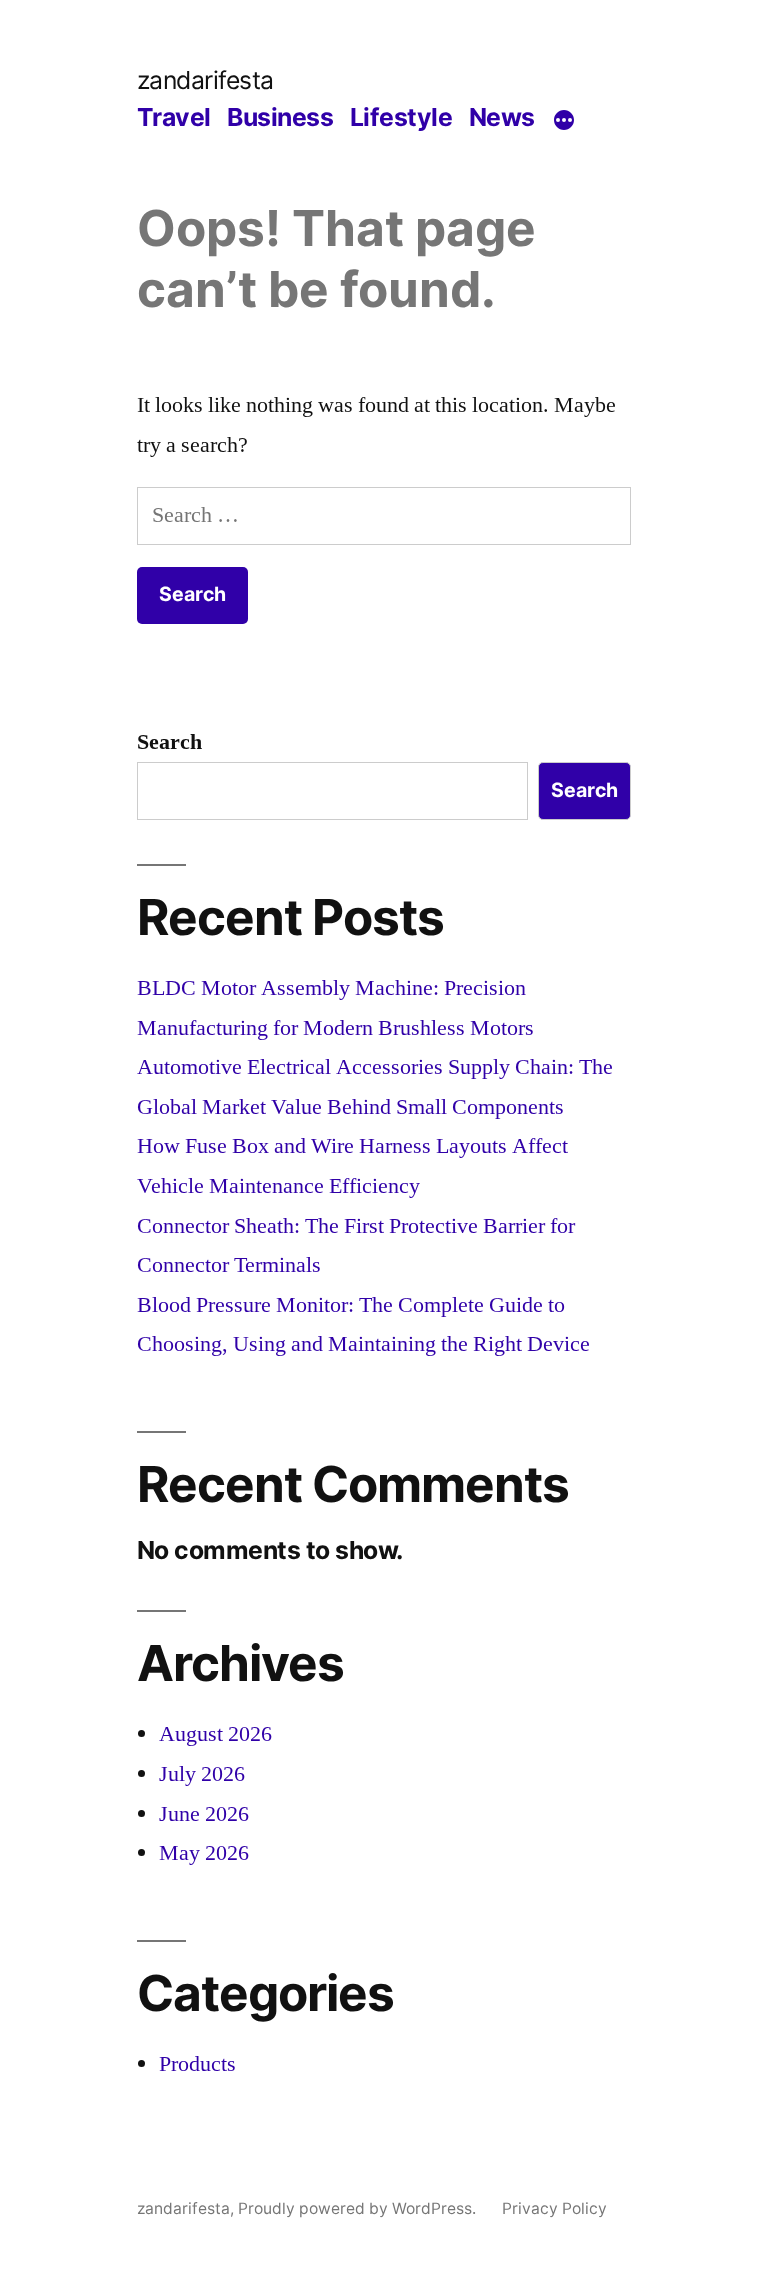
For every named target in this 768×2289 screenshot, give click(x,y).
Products (197, 2064)
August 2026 (215, 1734)
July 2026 (202, 1774)
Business (280, 117)
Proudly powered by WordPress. (359, 2208)
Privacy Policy (554, 2208)
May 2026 (204, 1853)
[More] (564, 121)
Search (169, 742)
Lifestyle (401, 117)
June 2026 (204, 1814)
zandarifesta (205, 80)
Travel (174, 117)
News (502, 117)
